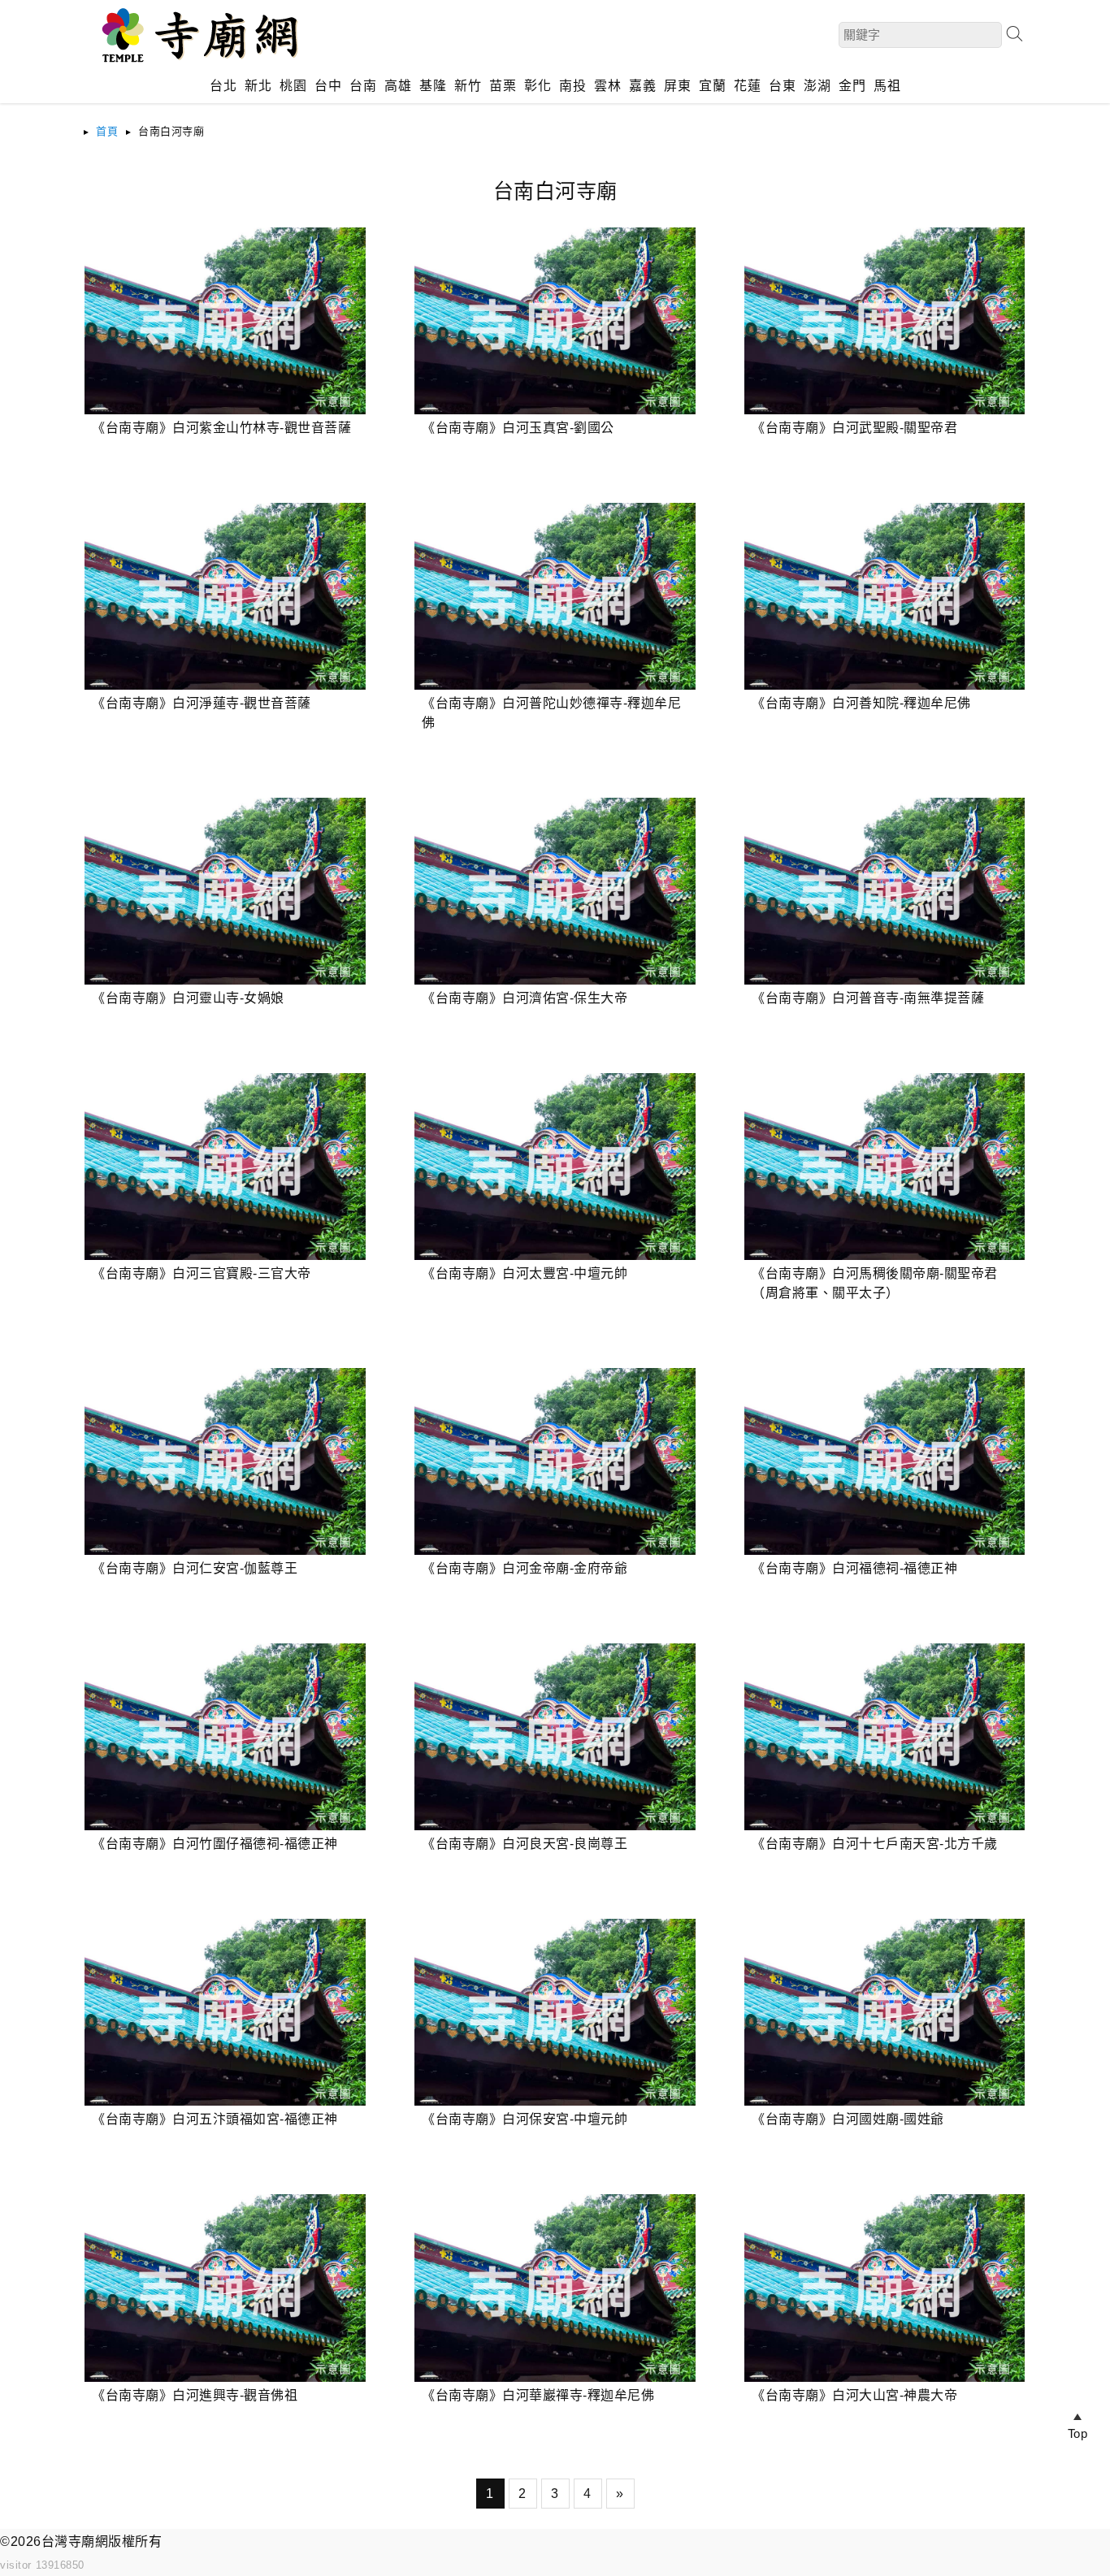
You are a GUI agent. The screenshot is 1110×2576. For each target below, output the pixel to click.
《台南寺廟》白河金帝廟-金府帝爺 (525, 1568)
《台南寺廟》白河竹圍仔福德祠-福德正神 (215, 1844)
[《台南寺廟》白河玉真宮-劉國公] (555, 321)
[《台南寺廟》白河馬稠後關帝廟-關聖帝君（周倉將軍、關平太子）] (885, 1167)
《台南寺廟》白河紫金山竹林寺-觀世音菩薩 (221, 428)
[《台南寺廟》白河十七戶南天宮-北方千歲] (885, 1737)
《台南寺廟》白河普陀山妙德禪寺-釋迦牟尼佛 (551, 713)
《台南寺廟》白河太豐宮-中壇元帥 (525, 1273)
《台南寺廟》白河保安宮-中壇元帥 (525, 2119)
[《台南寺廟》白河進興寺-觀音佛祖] (225, 2288)
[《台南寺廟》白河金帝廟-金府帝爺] (555, 1461)
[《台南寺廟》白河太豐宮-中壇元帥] (555, 1167)
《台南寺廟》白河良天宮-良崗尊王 (525, 1844)
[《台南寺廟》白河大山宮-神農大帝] (885, 2288)
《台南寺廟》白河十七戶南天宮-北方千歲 (875, 1844)
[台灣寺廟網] (197, 65)
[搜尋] (1014, 34)
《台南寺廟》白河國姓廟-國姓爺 (848, 2119)
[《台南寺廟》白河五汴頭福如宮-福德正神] (225, 2012)
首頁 (107, 131)
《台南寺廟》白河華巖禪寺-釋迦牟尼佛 (538, 2395)
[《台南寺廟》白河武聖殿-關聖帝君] (885, 321)
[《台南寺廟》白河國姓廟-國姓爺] (885, 2012)
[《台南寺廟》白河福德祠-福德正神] (885, 1461)
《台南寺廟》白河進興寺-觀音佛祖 (195, 2395)
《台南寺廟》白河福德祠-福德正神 (854, 1568)
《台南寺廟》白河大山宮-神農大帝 (854, 2395)
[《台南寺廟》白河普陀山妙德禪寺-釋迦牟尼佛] (555, 596)
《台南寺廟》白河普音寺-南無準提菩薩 (868, 998)
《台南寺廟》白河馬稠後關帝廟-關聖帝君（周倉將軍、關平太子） (875, 1283)
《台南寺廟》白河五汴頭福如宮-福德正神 (215, 2119)
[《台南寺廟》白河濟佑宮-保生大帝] (555, 891)
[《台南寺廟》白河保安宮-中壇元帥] (555, 2012)
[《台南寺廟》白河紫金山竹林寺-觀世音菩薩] (225, 321)
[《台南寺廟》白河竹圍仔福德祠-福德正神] (225, 1737)
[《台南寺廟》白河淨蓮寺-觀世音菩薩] (225, 596)
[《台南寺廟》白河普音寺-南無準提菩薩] (885, 891)
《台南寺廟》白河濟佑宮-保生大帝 (525, 998)
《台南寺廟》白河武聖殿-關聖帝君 (854, 428)
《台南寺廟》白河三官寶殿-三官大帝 (202, 1273)
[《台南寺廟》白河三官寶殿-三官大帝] (225, 1167)
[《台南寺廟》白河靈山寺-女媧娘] (225, 891)
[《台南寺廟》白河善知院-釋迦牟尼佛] (885, 596)
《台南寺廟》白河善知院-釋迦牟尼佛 (861, 703)
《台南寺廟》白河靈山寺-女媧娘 (188, 998)
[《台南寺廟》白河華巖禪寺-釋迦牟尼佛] (555, 2288)
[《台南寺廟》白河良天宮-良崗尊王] (555, 1737)
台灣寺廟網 (75, 2541)
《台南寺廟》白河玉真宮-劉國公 (518, 428)
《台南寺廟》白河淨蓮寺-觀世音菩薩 (202, 703)
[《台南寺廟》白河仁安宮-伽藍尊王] (225, 1461)
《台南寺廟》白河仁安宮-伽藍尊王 (195, 1568)
